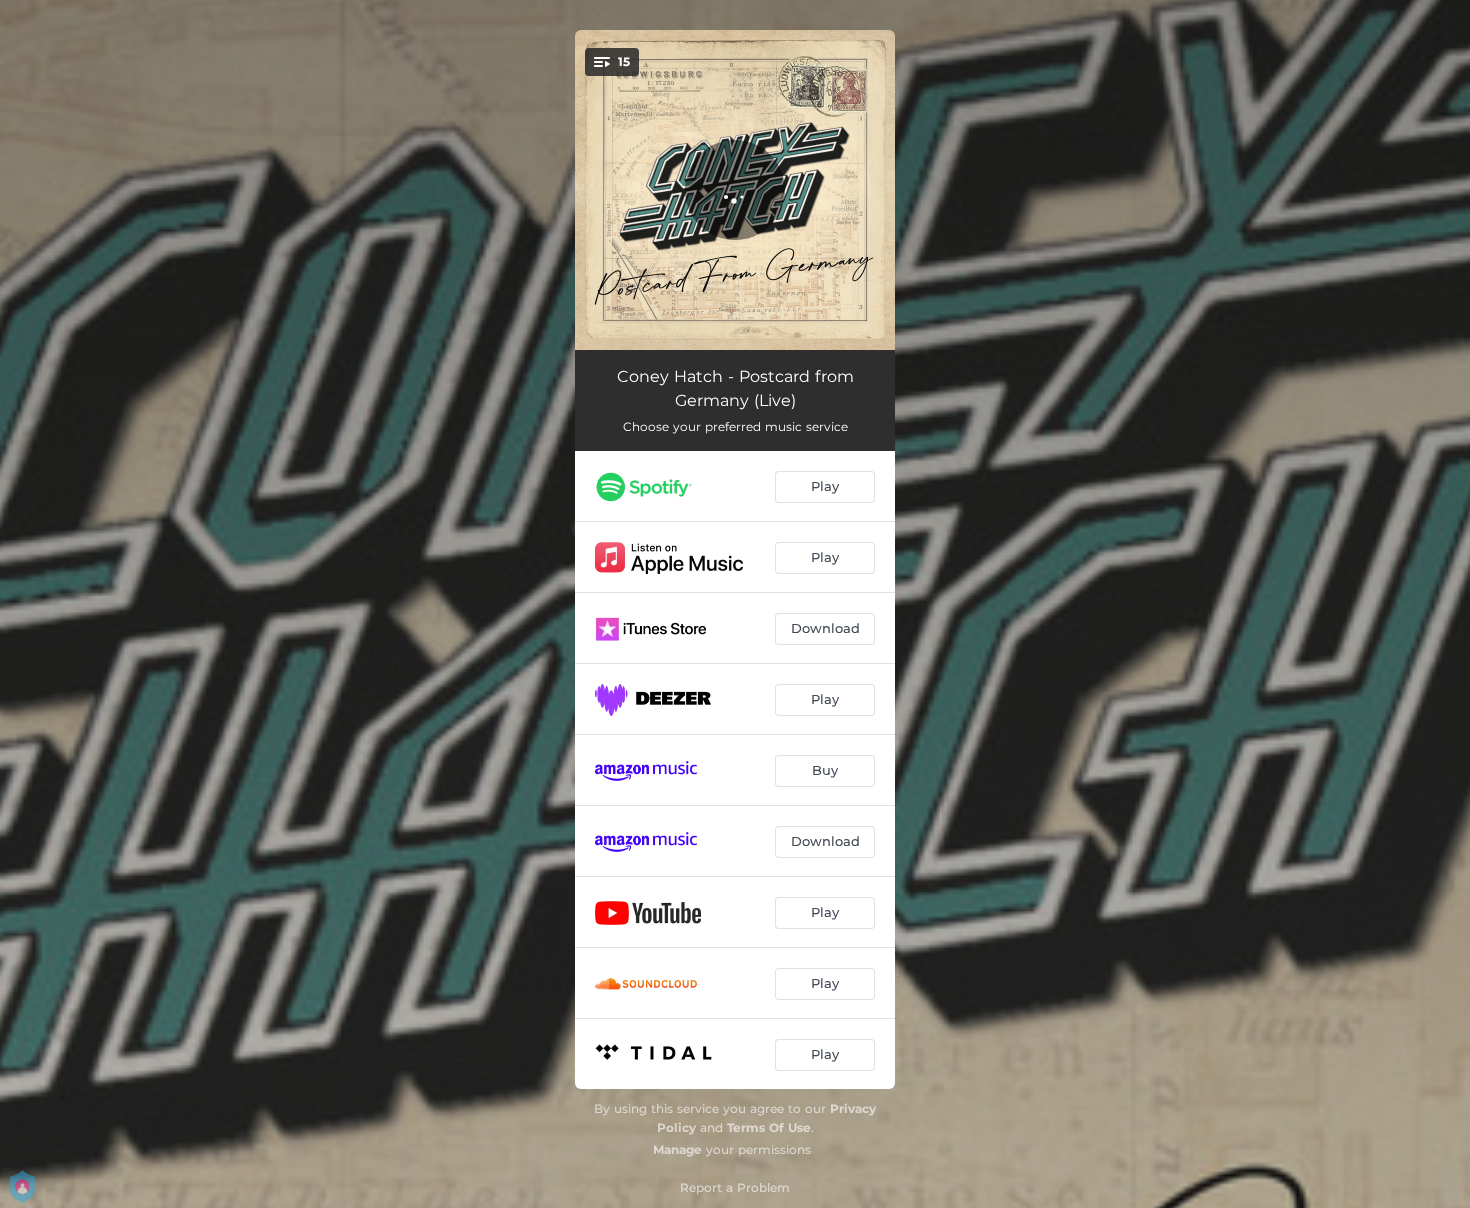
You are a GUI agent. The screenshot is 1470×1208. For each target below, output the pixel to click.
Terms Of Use (769, 1127)
